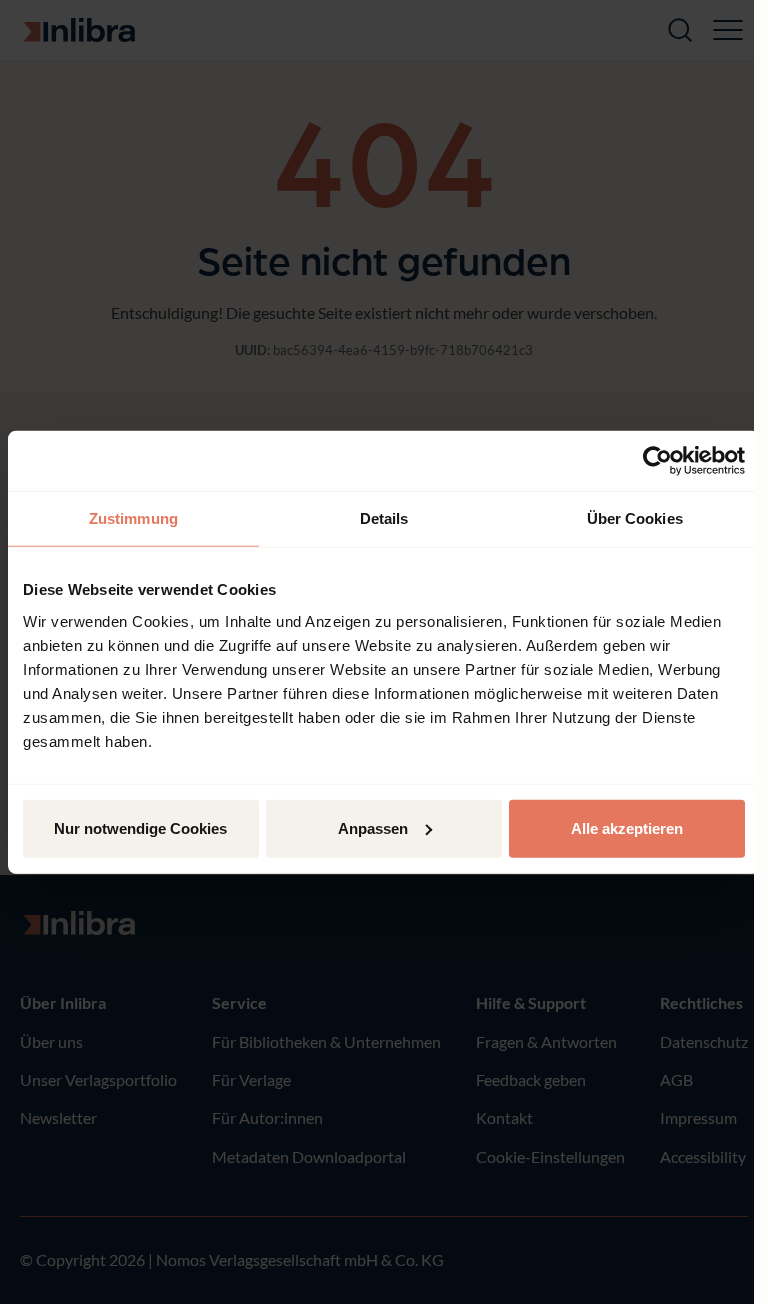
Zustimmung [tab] (133, 518)
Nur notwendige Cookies (140, 827)
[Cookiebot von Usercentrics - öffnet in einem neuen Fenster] (657, 461)
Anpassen (373, 827)
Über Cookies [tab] (635, 518)
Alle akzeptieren (627, 827)
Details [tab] (384, 518)
